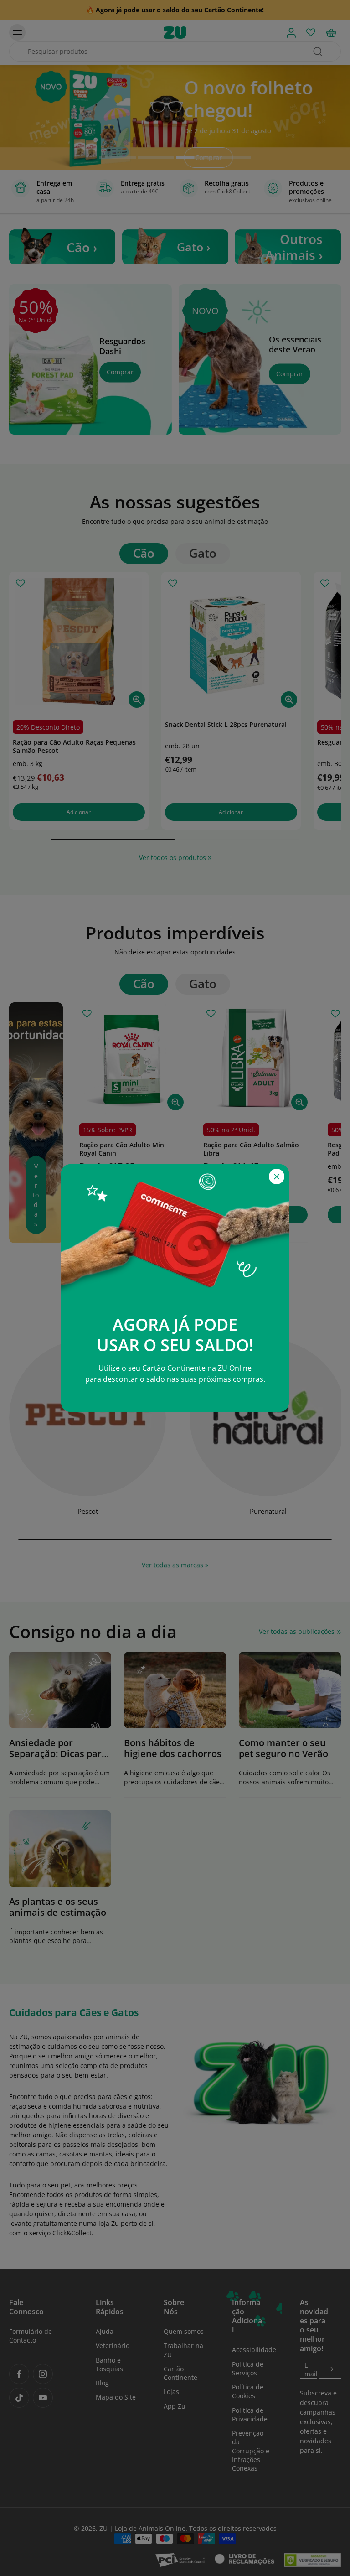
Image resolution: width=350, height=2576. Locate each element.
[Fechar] (277, 1177)
